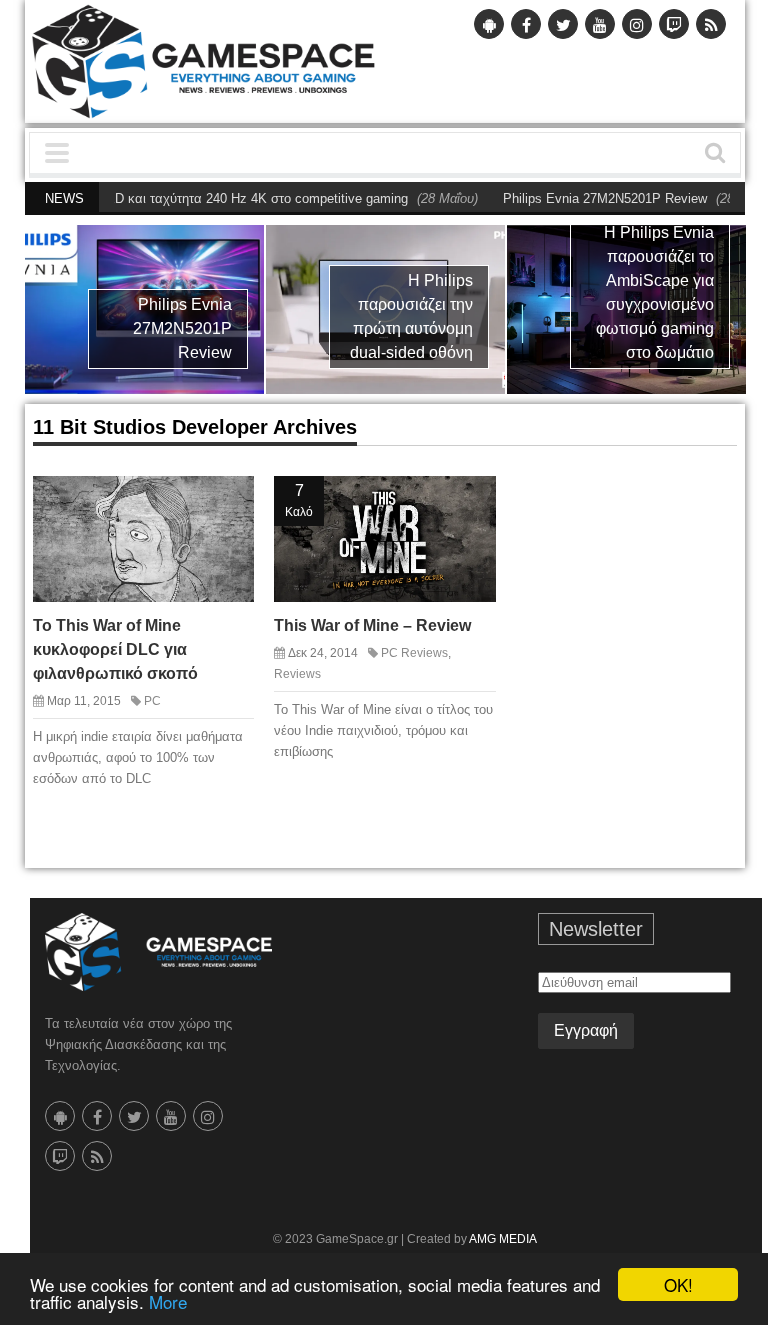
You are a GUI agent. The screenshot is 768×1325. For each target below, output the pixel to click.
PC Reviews (414, 653)
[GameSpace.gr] (158, 952)
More (168, 1301)
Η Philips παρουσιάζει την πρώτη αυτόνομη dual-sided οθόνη (411, 316)
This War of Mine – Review (372, 625)
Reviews (297, 674)
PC (152, 701)
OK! (678, 1284)
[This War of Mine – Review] (470, 501)
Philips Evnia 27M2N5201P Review (580, 198)
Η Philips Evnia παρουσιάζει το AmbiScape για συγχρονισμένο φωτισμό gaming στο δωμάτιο (655, 292)
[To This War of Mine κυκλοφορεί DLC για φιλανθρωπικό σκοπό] (228, 501)
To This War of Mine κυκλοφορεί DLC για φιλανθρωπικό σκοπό (115, 649)
